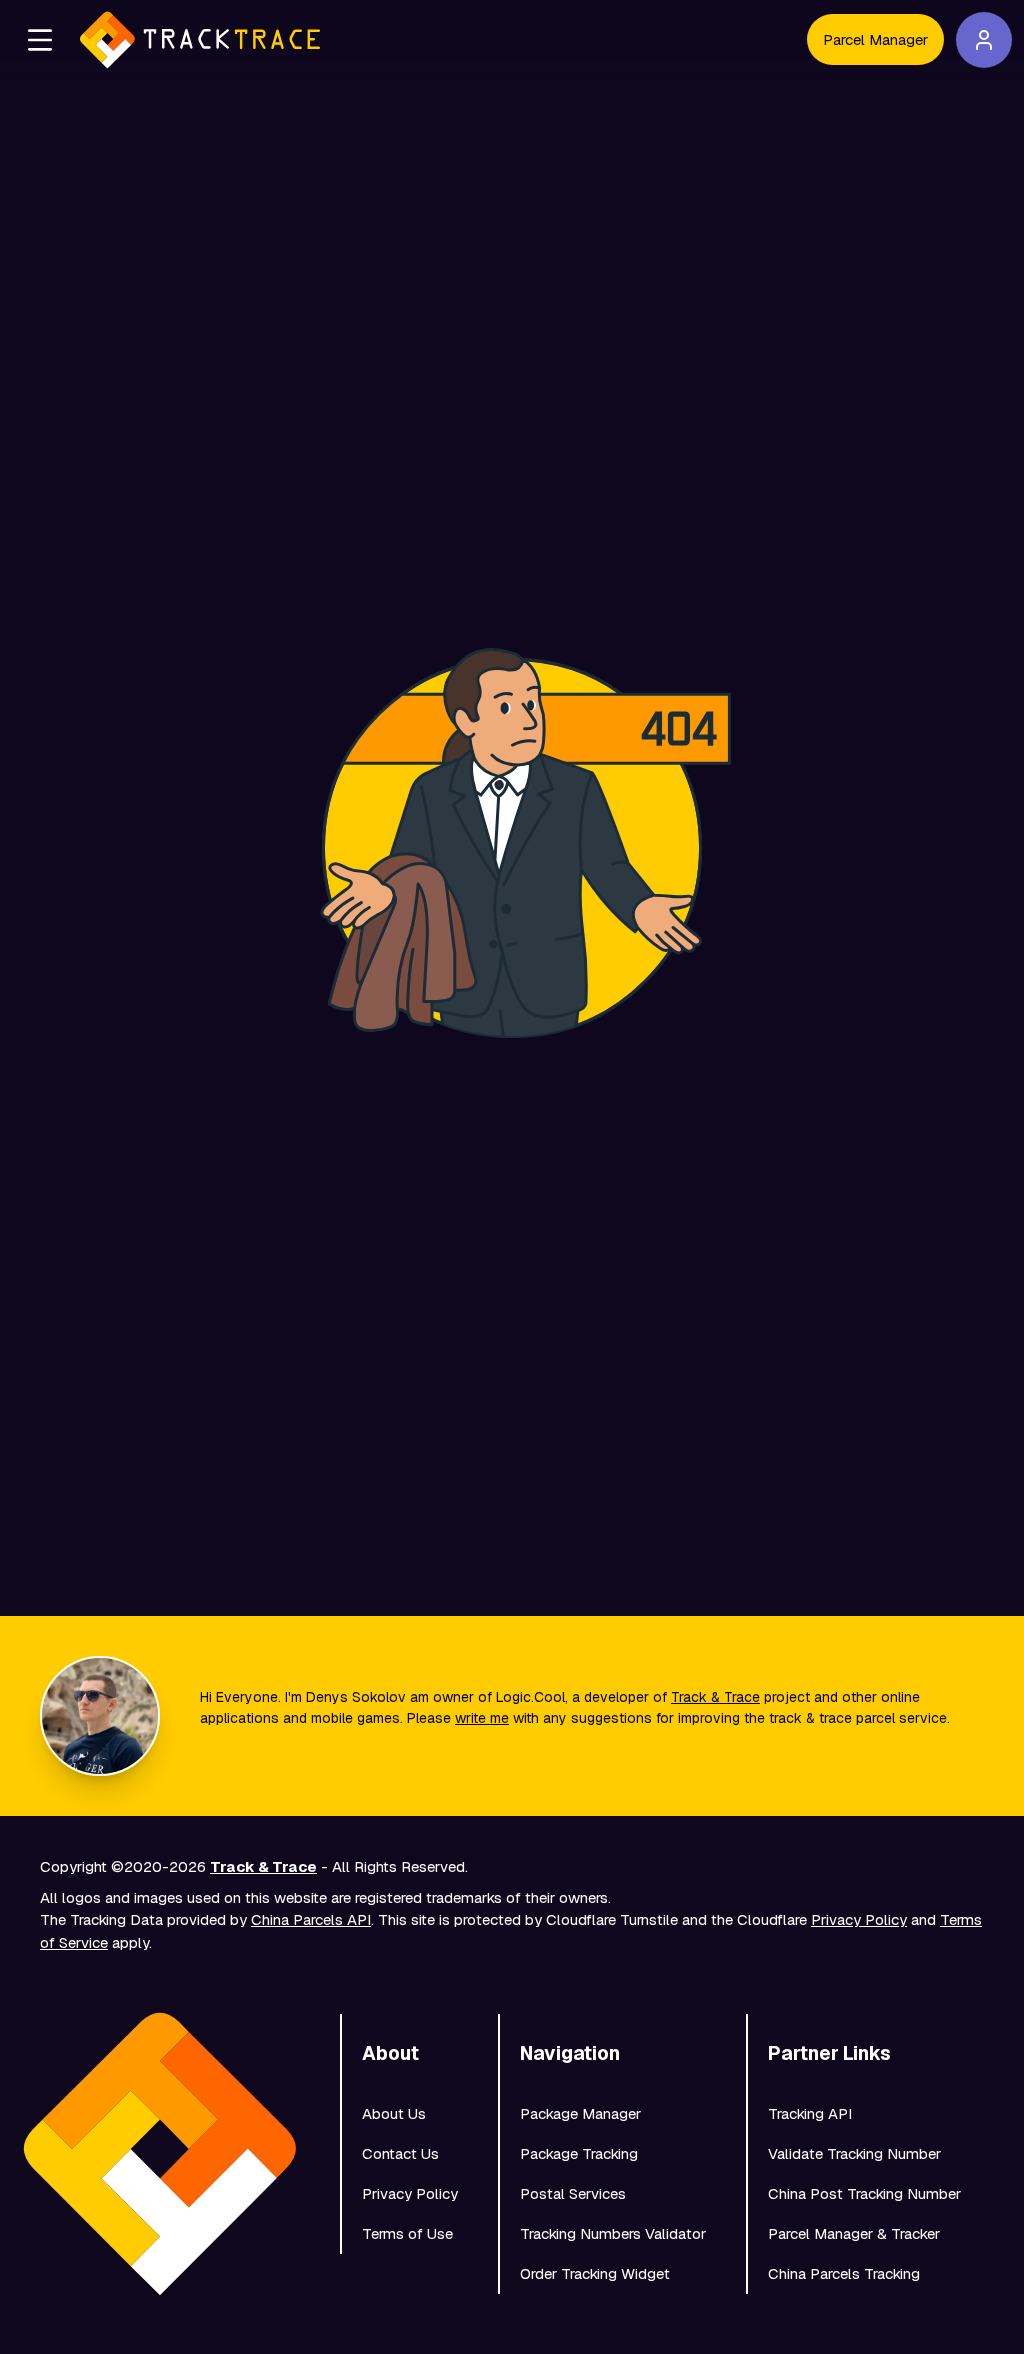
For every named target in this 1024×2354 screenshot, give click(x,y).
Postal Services (573, 2193)
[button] (40, 40)
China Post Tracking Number (864, 2193)
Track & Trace (715, 1697)
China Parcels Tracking (844, 2273)
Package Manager (580, 2113)
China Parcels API (311, 1919)
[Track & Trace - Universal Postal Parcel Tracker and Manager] (200, 40)
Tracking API (810, 2113)
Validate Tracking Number (854, 2153)
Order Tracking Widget (595, 2273)
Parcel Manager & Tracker (854, 2233)
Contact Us (400, 2153)
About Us (394, 2113)
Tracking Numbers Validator (613, 2233)
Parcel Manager (875, 39)
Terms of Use (407, 2233)
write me (482, 1718)
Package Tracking (579, 2153)
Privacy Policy (859, 1919)
